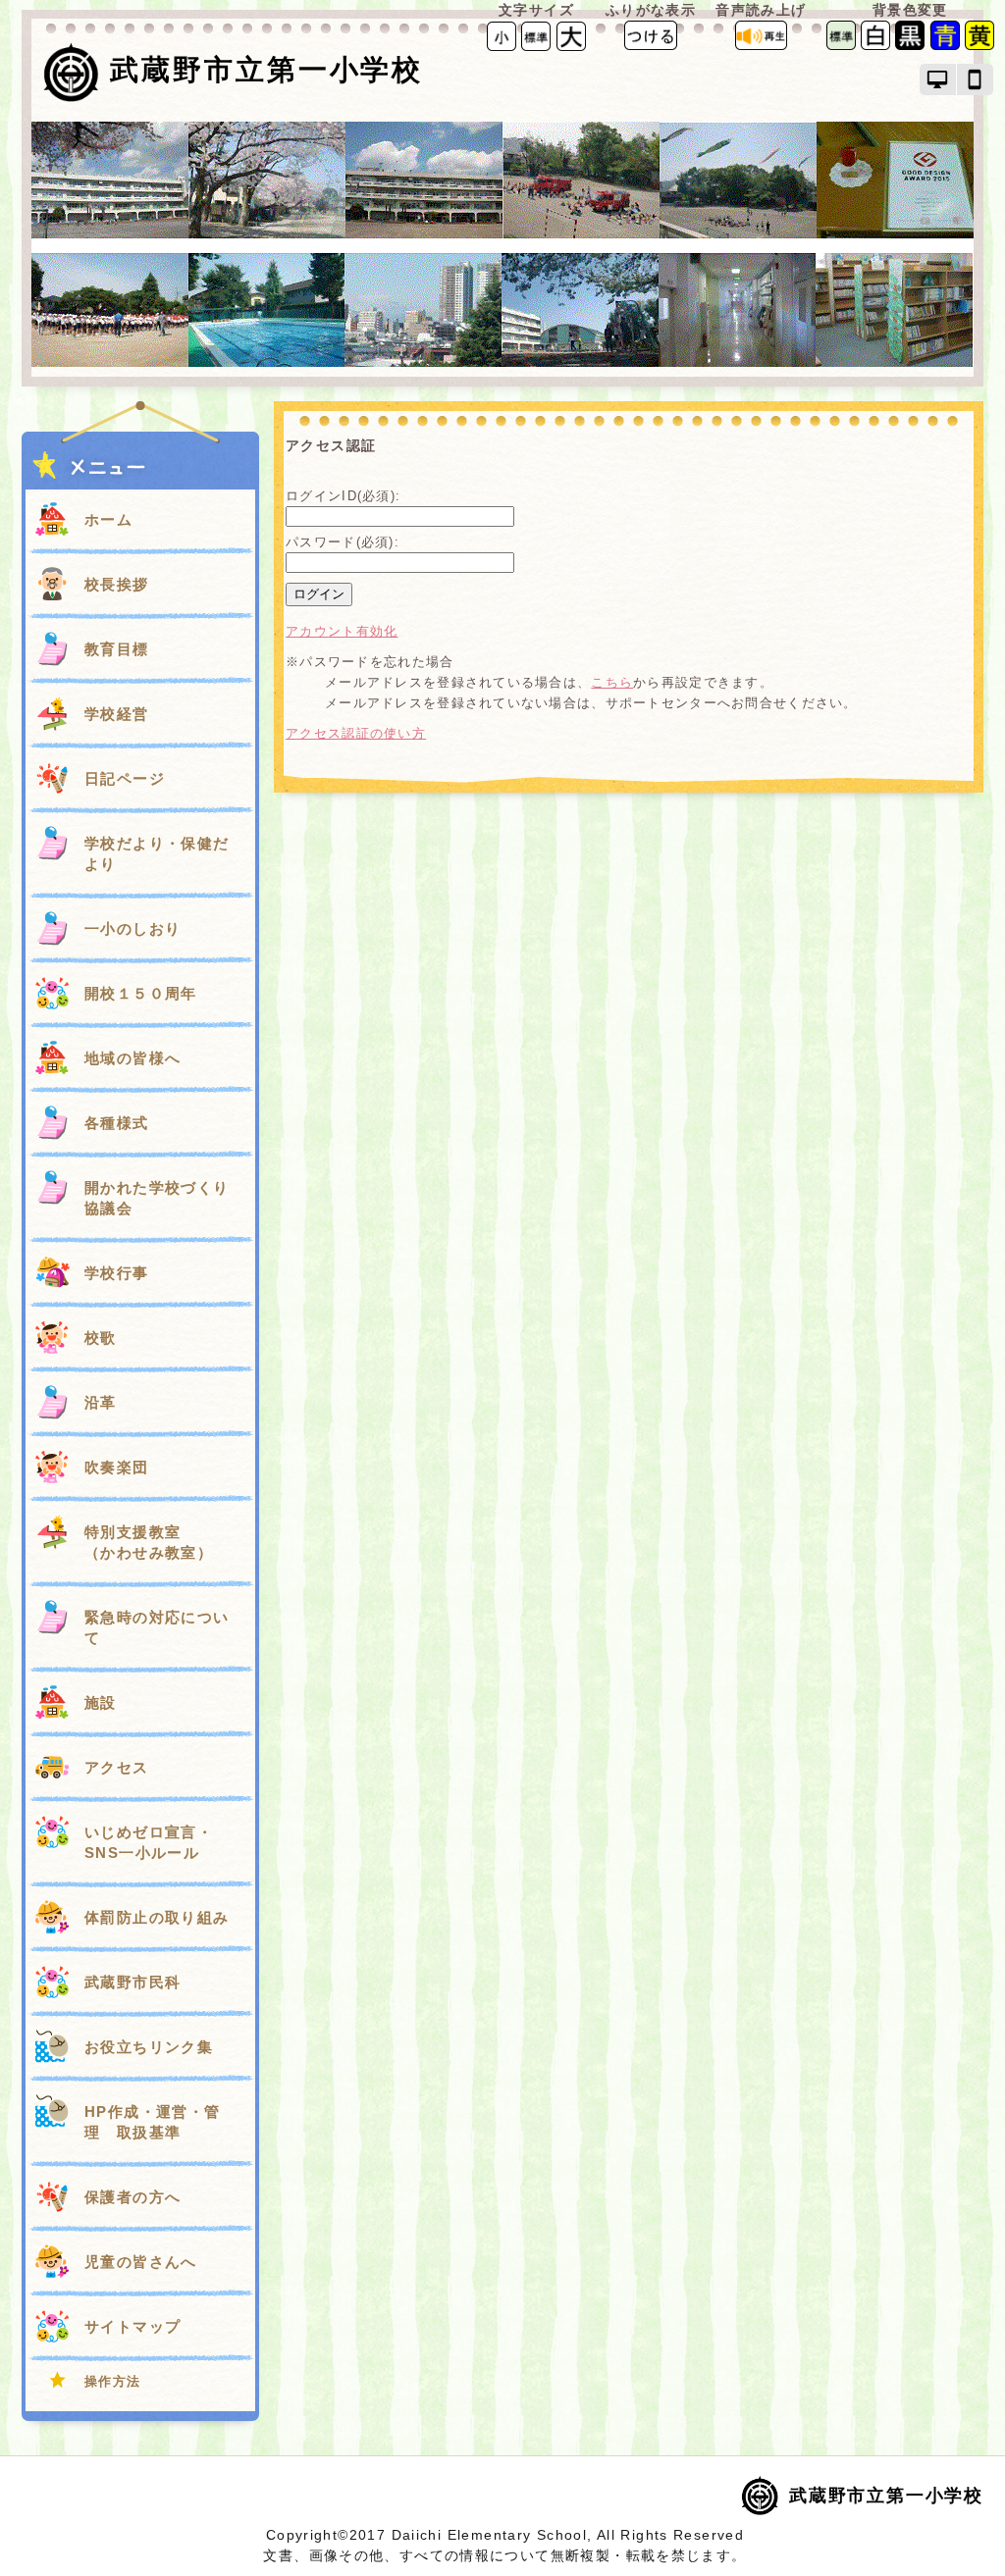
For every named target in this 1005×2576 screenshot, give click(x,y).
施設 (101, 1702)
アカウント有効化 (342, 631)
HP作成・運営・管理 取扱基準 (153, 2122)
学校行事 (117, 1273)
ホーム (108, 519)
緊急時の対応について (157, 1627)
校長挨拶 (117, 584)
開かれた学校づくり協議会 (157, 1198)
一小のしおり (132, 928)
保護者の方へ (132, 2197)
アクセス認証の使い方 (356, 733)
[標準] (536, 35)
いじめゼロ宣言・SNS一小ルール (149, 1842)
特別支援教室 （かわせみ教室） (157, 1542)
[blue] (945, 46)
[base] (841, 46)
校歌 (101, 1338)
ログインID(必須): (343, 496)
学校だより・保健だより (157, 853)
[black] (910, 46)
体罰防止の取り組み (157, 1917)
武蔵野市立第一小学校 (266, 70)
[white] (875, 46)
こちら (612, 682)
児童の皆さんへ (141, 2262)
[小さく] (502, 35)
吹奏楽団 (117, 1467)
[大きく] (571, 35)
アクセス (117, 1767)
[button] (938, 79)
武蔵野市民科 (132, 1982)
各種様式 (117, 1123)
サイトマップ (132, 2326)
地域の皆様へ (132, 1058)
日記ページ (125, 778)
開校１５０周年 (141, 993)
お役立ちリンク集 (149, 2047)
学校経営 (117, 714)
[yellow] (979, 46)
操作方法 (113, 2381)
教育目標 (117, 649)
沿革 (101, 1402)
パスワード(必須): (343, 542)
